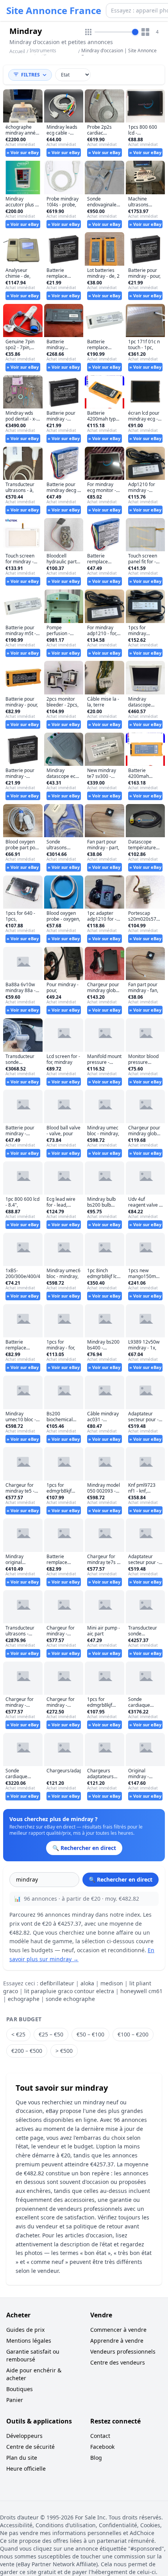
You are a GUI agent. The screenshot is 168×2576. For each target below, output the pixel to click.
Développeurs (24, 2436)
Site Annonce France (54, 11)
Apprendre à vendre (117, 2341)
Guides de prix (25, 2330)
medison (112, 1983)
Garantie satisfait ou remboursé (33, 2355)
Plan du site (22, 2458)
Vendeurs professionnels (123, 2351)
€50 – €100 (90, 2034)
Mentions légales (29, 2341)
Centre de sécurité (30, 2447)
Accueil (17, 51)
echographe (24, 1999)
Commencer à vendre (118, 2330)
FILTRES (30, 75)
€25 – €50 (51, 2034)
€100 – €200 (133, 2034)
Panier (15, 2400)
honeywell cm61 (141, 1991)
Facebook (102, 2447)
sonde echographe (70, 1999)
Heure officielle (26, 2469)
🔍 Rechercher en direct (121, 1879)
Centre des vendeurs (118, 2362)
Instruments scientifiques (43, 54)
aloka (87, 1983)
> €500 (64, 2051)
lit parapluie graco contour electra (69, 1991)
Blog (96, 2458)
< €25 (18, 2034)
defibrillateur (57, 1983)
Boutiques (20, 2389)
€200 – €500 (27, 2051)
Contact (100, 2436)
